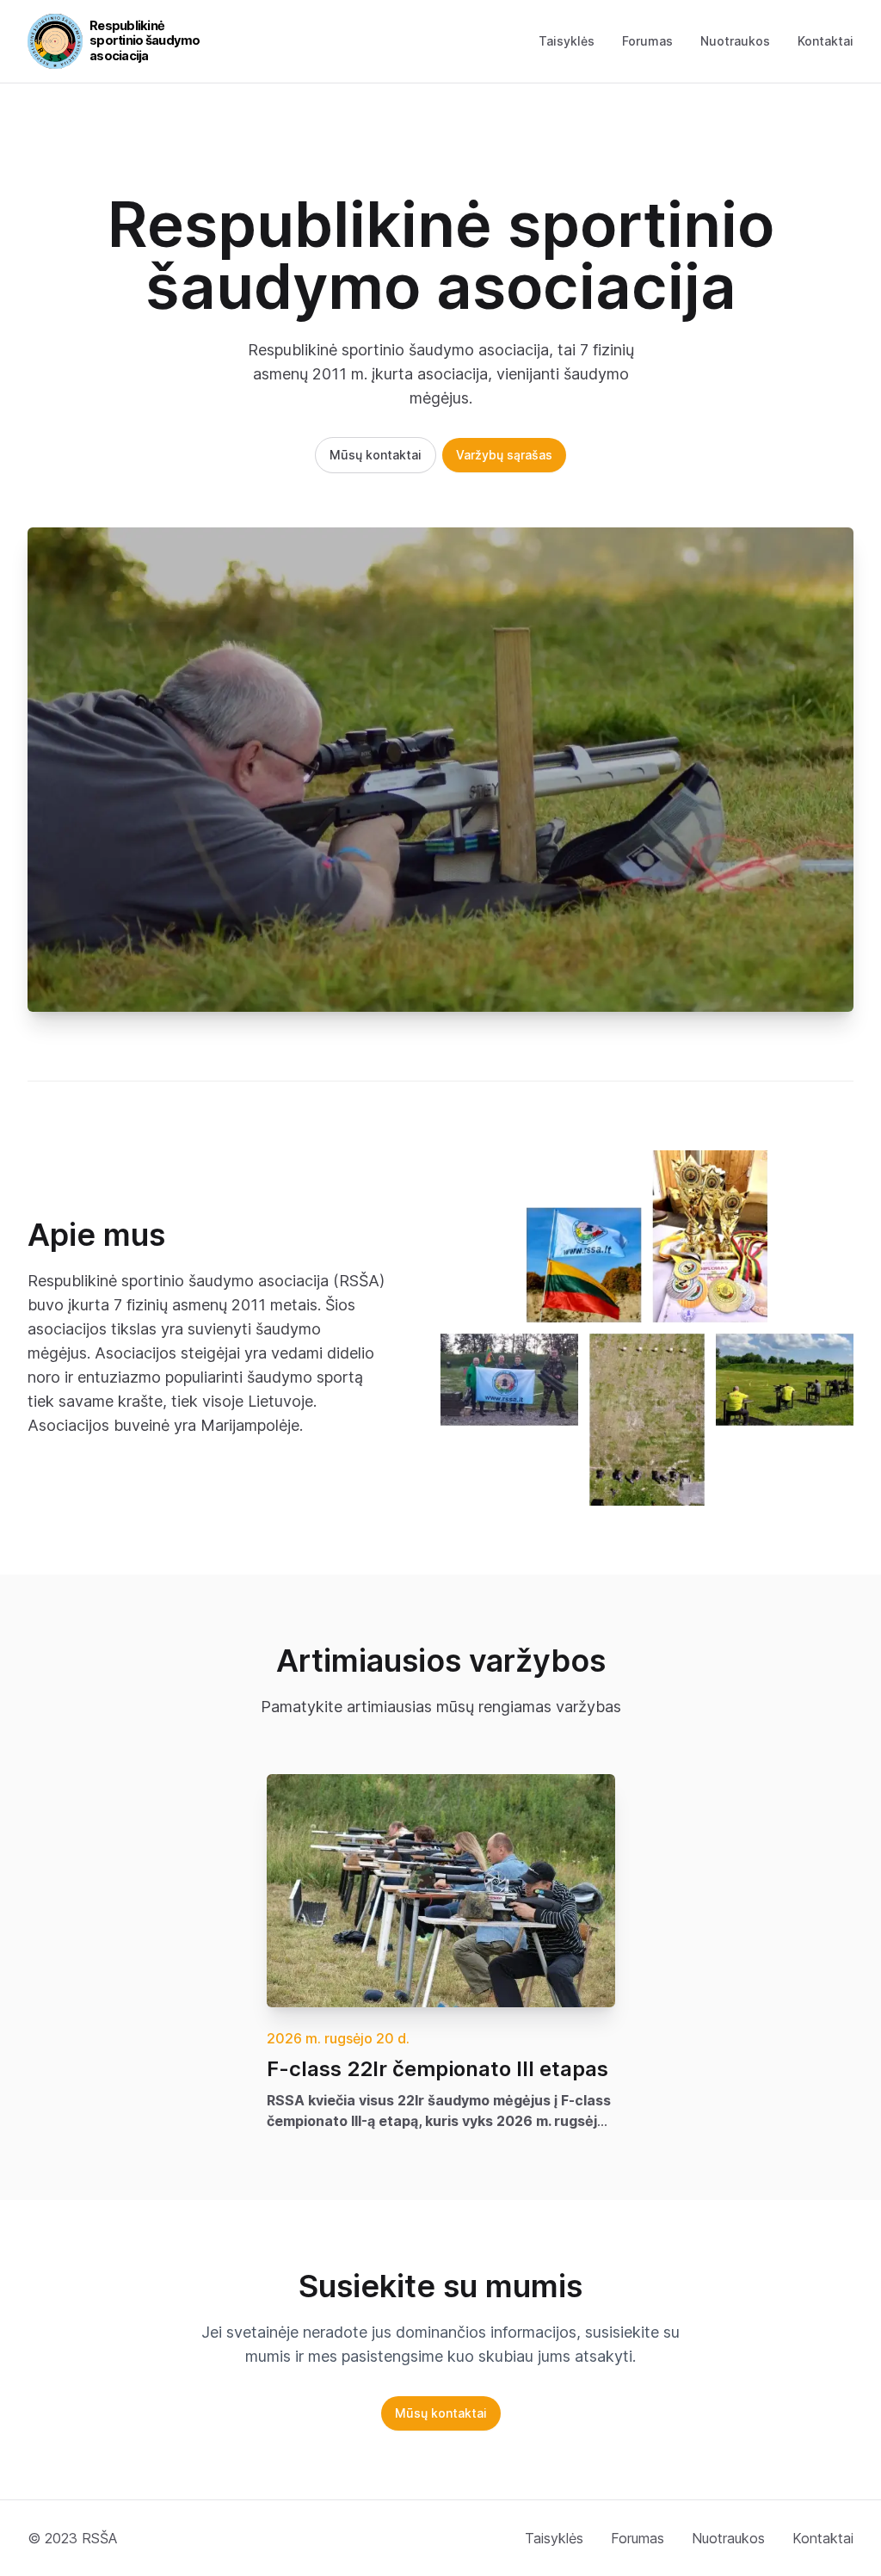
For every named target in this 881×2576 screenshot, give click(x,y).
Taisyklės (567, 41)
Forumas (647, 41)
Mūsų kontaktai (376, 455)
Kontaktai (826, 41)
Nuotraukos (735, 41)
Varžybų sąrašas (504, 455)
